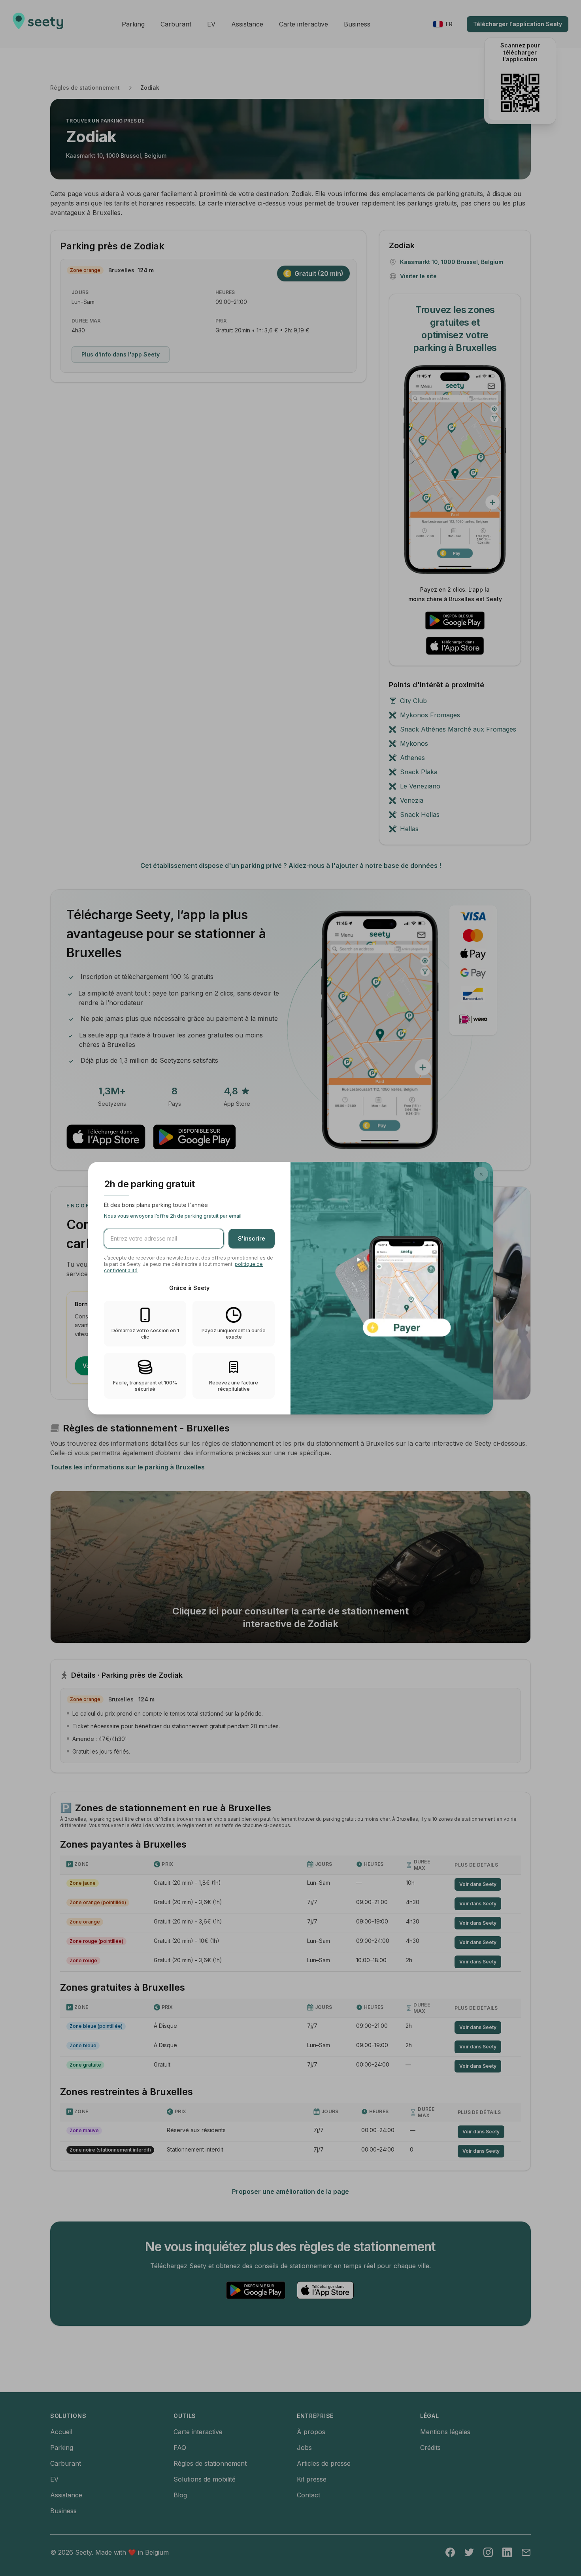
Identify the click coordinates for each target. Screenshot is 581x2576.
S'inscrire (252, 1238)
